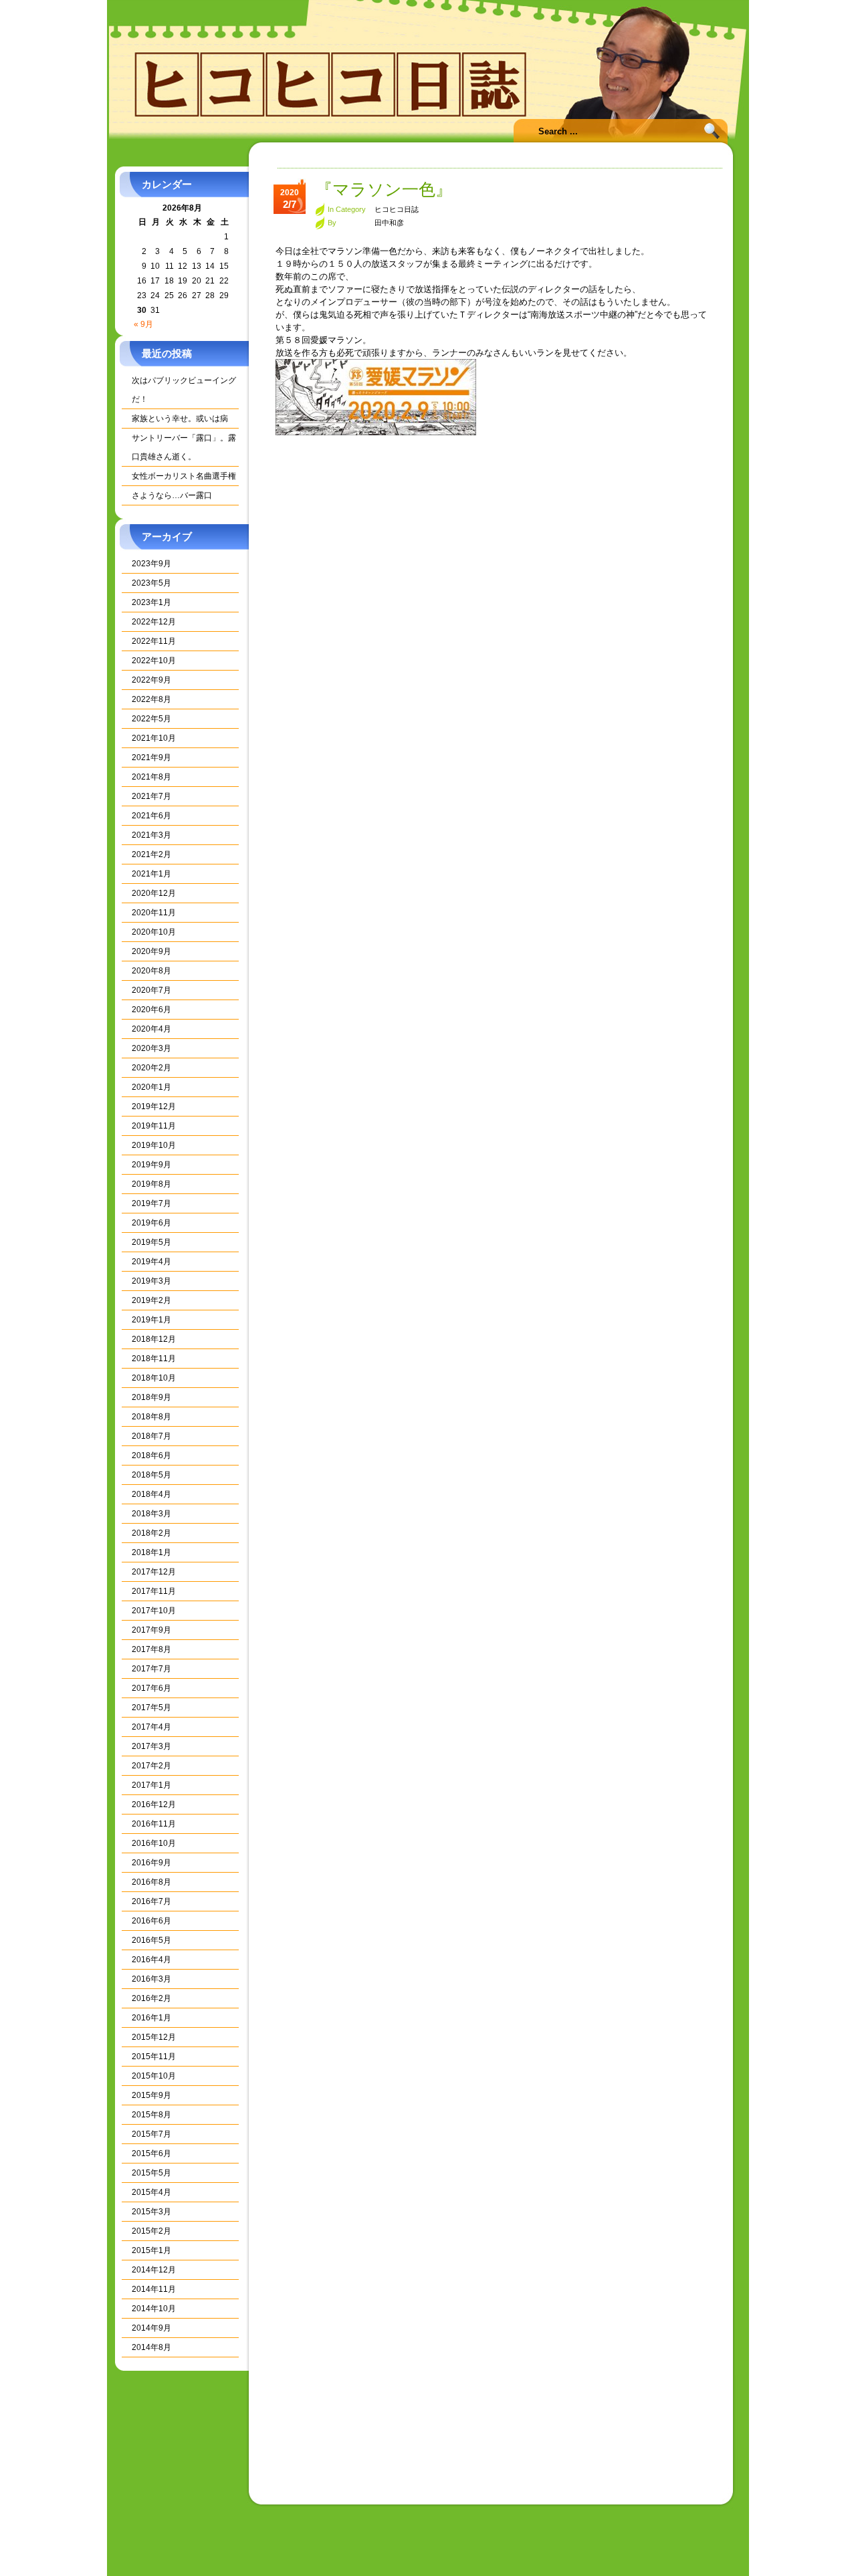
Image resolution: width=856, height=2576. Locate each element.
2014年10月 (154, 2309)
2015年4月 (151, 2192)
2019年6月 (151, 1223)
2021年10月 (154, 738)
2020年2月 (151, 1068)
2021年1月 (151, 874)
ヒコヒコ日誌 (397, 209)
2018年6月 (151, 1455)
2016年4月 (151, 1960)
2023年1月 (151, 602)
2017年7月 (151, 1669)
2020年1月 (151, 1087)
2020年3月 (151, 1048)
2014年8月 (151, 2347)
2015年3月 (151, 2212)
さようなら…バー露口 (172, 495)
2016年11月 (154, 1824)
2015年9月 (151, 2095)
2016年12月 (154, 1804)
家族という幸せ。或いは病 (180, 419)
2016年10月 (154, 1843)
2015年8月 (151, 2115)
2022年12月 (154, 622)
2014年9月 (151, 2328)
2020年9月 (151, 951)
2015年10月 (154, 2076)
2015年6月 (151, 2153)
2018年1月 (151, 1552)
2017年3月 (151, 1746)
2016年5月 (151, 1940)
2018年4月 (151, 1494)
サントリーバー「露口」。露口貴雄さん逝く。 (184, 447)
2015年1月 (151, 2250)
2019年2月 (151, 1300)
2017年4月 (151, 1727)
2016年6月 (151, 1921)
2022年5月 (151, 719)
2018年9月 (151, 1397)
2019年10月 (154, 1145)
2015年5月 (151, 2173)
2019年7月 (151, 1203)
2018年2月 (151, 1533)
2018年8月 (151, 1417)
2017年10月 (154, 1611)
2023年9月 (151, 564)
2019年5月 (151, 1242)
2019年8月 (151, 1184)
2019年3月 (151, 1281)
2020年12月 (154, 893)
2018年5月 (151, 1475)
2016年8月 (151, 1882)
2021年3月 (151, 835)
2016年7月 (151, 1901)
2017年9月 (151, 1630)
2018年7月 (151, 1436)
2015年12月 (154, 2037)
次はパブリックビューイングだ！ (184, 390)
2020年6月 (151, 1010)
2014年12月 (154, 2270)
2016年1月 (151, 2018)
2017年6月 (151, 1688)
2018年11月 (154, 1359)
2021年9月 (151, 757)
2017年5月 (151, 1708)
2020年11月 (154, 913)
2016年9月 (151, 1863)
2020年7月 (151, 990)
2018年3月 (151, 1514)
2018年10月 (154, 1378)
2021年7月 (151, 796)
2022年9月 (151, 680)
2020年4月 (151, 1029)
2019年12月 (154, 1106)
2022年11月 (154, 641)
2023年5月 (151, 583)
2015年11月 (154, 2057)
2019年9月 (151, 1165)
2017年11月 (154, 1591)
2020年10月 (154, 932)
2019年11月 (154, 1126)
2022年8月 (151, 699)
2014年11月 (154, 2289)
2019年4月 (151, 1262)
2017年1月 (151, 1785)
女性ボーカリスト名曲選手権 (184, 476)
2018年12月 (154, 1339)
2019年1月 (151, 1320)
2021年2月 (151, 854)
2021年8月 (151, 777)
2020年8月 (151, 971)
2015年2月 (151, 2231)
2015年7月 (151, 2134)
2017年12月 (154, 1572)
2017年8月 (151, 1649)
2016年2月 (151, 1998)
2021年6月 (151, 816)
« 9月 (143, 324)
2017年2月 (151, 1766)
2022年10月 (154, 661)
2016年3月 (151, 1979)
